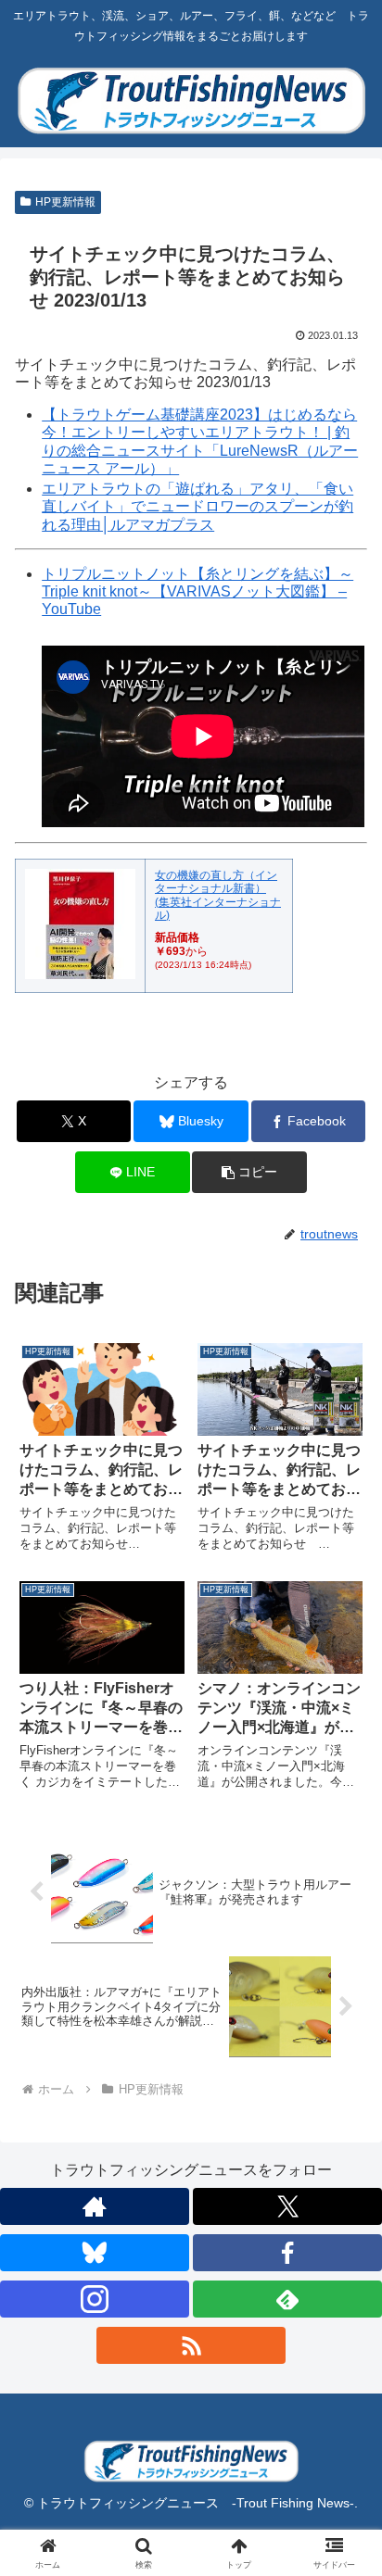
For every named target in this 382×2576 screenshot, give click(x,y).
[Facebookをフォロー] (287, 2253)
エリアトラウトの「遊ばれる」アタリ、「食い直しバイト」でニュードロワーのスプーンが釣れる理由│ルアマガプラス (197, 506)
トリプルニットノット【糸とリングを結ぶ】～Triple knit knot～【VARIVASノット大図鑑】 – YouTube (197, 591)
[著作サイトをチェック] (95, 2206)
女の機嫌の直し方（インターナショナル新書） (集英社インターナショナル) (218, 895)
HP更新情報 (65, 202)
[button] (249, 1172)
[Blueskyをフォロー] (95, 2253)
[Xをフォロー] (287, 2206)
